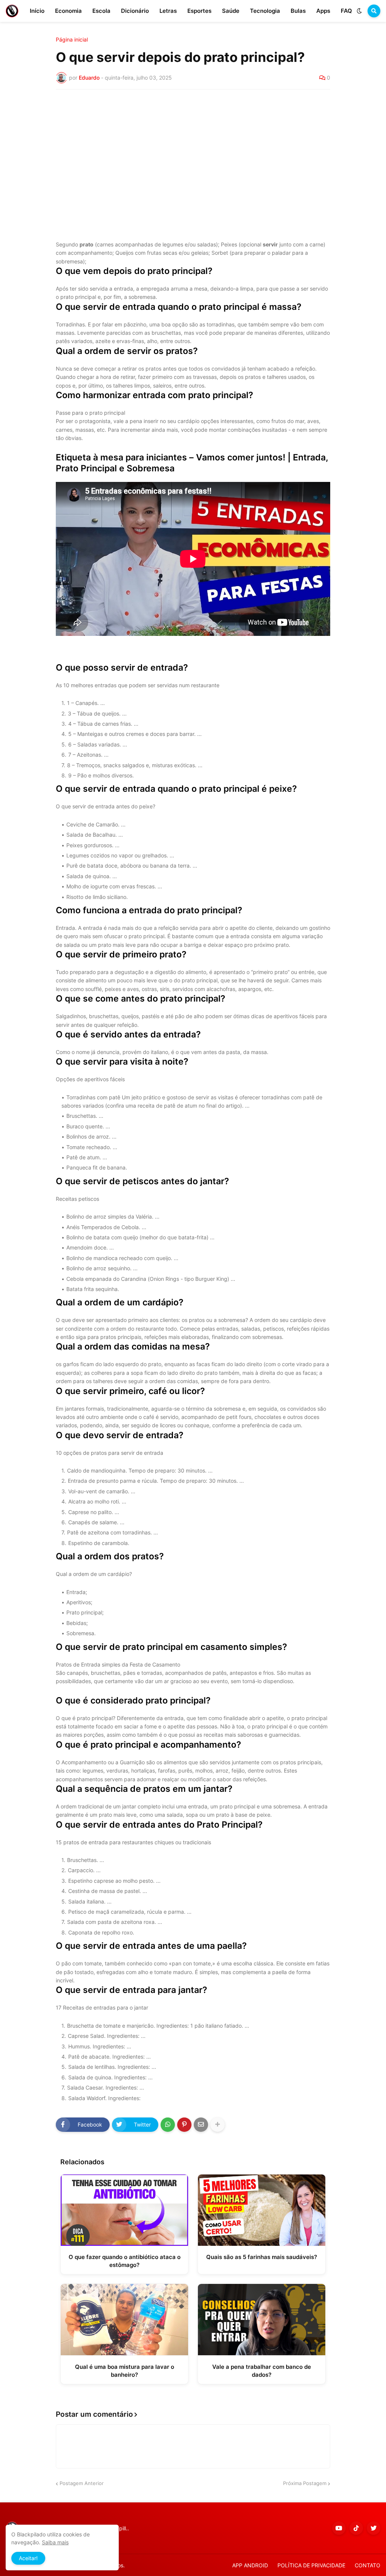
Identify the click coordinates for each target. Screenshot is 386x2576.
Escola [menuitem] (101, 11)
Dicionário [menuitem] (135, 11)
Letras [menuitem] (168, 11)
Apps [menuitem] (323, 11)
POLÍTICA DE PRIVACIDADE (311, 2565)
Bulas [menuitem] (298, 11)
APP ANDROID (250, 2565)
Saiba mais (55, 2542)
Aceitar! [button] (28, 2558)
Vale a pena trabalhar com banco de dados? (262, 2371)
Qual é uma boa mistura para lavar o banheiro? (125, 2371)
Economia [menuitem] (68, 11)
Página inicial (72, 40)
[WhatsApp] (168, 2125)
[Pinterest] (184, 2125)
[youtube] (339, 2528)
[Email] (201, 2125)
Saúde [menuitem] (231, 11)
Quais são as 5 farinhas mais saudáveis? (262, 2257)
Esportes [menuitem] (199, 11)
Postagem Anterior (82, 2483)
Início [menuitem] (37, 11)
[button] (359, 11)
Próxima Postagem (305, 2483)
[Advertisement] (193, 152)
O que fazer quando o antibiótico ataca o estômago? (125, 2261)
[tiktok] (356, 2528)
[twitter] (374, 2528)
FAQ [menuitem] (346, 11)
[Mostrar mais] (218, 2125)
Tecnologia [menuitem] (265, 11)
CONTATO (368, 2565)
